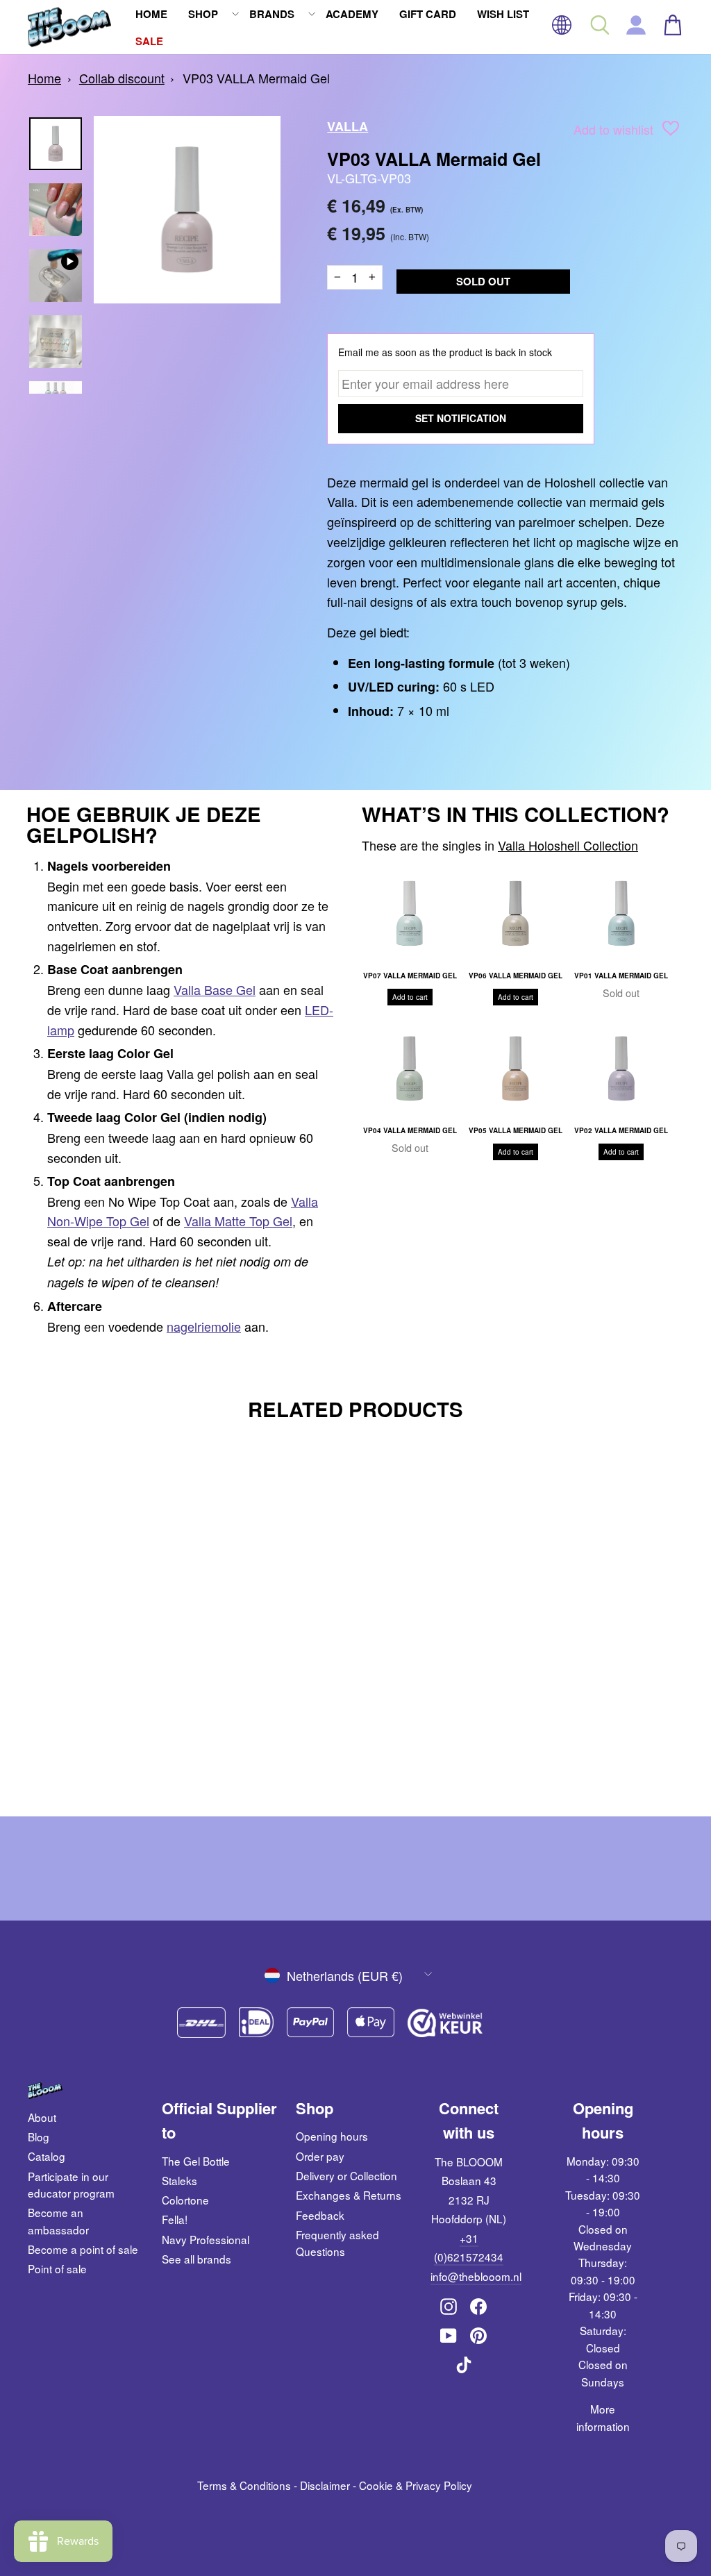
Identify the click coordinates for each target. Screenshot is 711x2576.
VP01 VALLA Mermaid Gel (621, 976)
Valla (348, 126)
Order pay (320, 2156)
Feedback (320, 2215)
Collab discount (122, 78)
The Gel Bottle (196, 2161)
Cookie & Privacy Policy (416, 2485)
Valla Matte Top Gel (238, 1221)
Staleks (179, 2180)
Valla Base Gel (215, 989)
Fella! (175, 2219)
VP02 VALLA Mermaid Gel (621, 1130)
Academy (352, 14)
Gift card (428, 14)
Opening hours (332, 2136)
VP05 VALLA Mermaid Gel (516, 1130)
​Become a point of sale (83, 2249)
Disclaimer (325, 2485)
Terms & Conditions (244, 2485)
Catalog (47, 2156)
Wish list (503, 14)
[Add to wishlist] (671, 131)
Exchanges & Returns (349, 2195)
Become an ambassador (58, 2220)
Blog (39, 2136)
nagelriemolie (204, 1326)
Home (151, 14)
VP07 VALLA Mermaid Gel (410, 976)
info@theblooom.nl (476, 2276)
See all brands (196, 2259)
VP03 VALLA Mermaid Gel (256, 78)
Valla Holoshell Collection (568, 845)
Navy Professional (206, 2239)
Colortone (185, 2200)
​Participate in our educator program (71, 2184)
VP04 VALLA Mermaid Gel (410, 1130)
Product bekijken (104, 1704)
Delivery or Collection (346, 2175)
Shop (203, 14)
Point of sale (57, 2268)
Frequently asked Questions (337, 2243)
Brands (272, 14)
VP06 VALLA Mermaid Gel (516, 976)
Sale (149, 41)
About (42, 2117)
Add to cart (410, 997)
